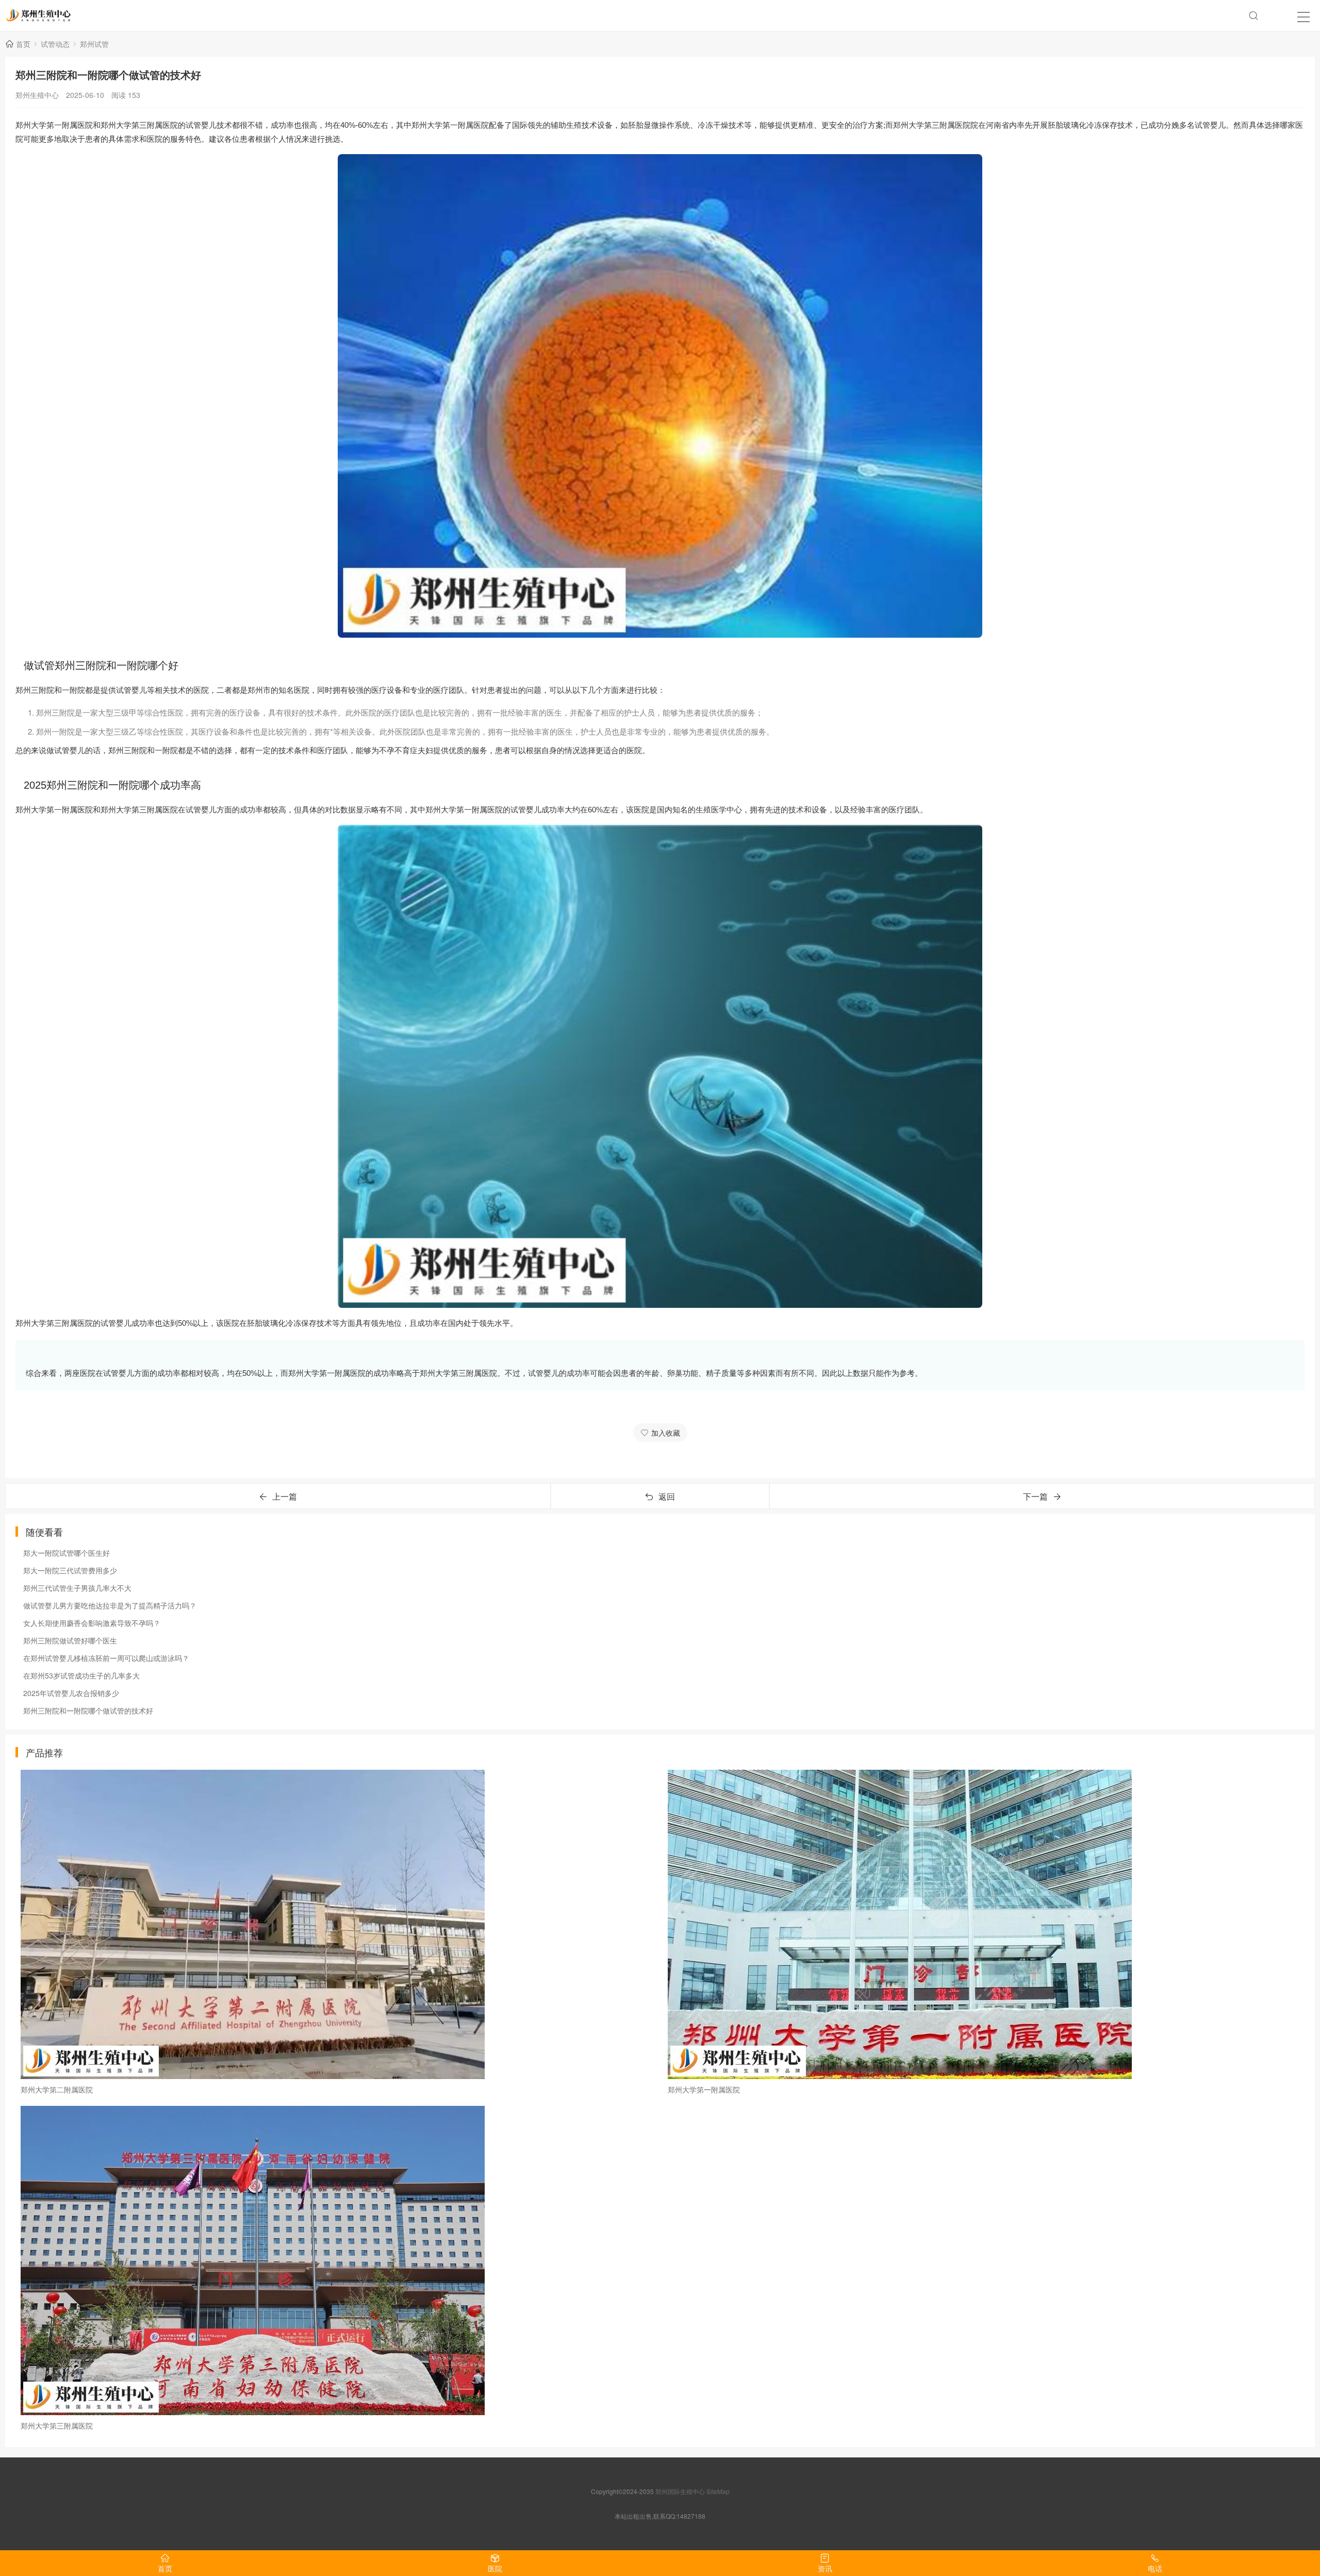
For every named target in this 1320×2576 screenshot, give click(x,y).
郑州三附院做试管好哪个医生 (70, 1640)
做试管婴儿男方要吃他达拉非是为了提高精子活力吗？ (110, 1605)
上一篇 (285, 1496)
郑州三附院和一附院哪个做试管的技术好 (88, 1710)
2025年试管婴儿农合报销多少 (71, 1693)
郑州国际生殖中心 (680, 2491)
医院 (495, 2568)
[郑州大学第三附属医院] (336, 2261)
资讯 (825, 2568)
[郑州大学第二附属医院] (336, 1924)
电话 (1155, 2568)
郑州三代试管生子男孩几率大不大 (77, 1588)
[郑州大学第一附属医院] (984, 1924)
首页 (23, 44)
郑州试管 (94, 44)
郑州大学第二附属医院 (57, 2089)
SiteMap (718, 2491)
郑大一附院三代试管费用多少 (70, 1570)
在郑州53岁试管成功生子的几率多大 (81, 1675)
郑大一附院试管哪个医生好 (67, 1553)
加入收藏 (666, 1433)
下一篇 (1035, 1496)
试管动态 (55, 44)
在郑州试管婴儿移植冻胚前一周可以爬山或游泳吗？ (106, 1658)
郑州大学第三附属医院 (57, 2425)
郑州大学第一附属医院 (704, 2089)
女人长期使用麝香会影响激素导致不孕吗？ (92, 1623)
